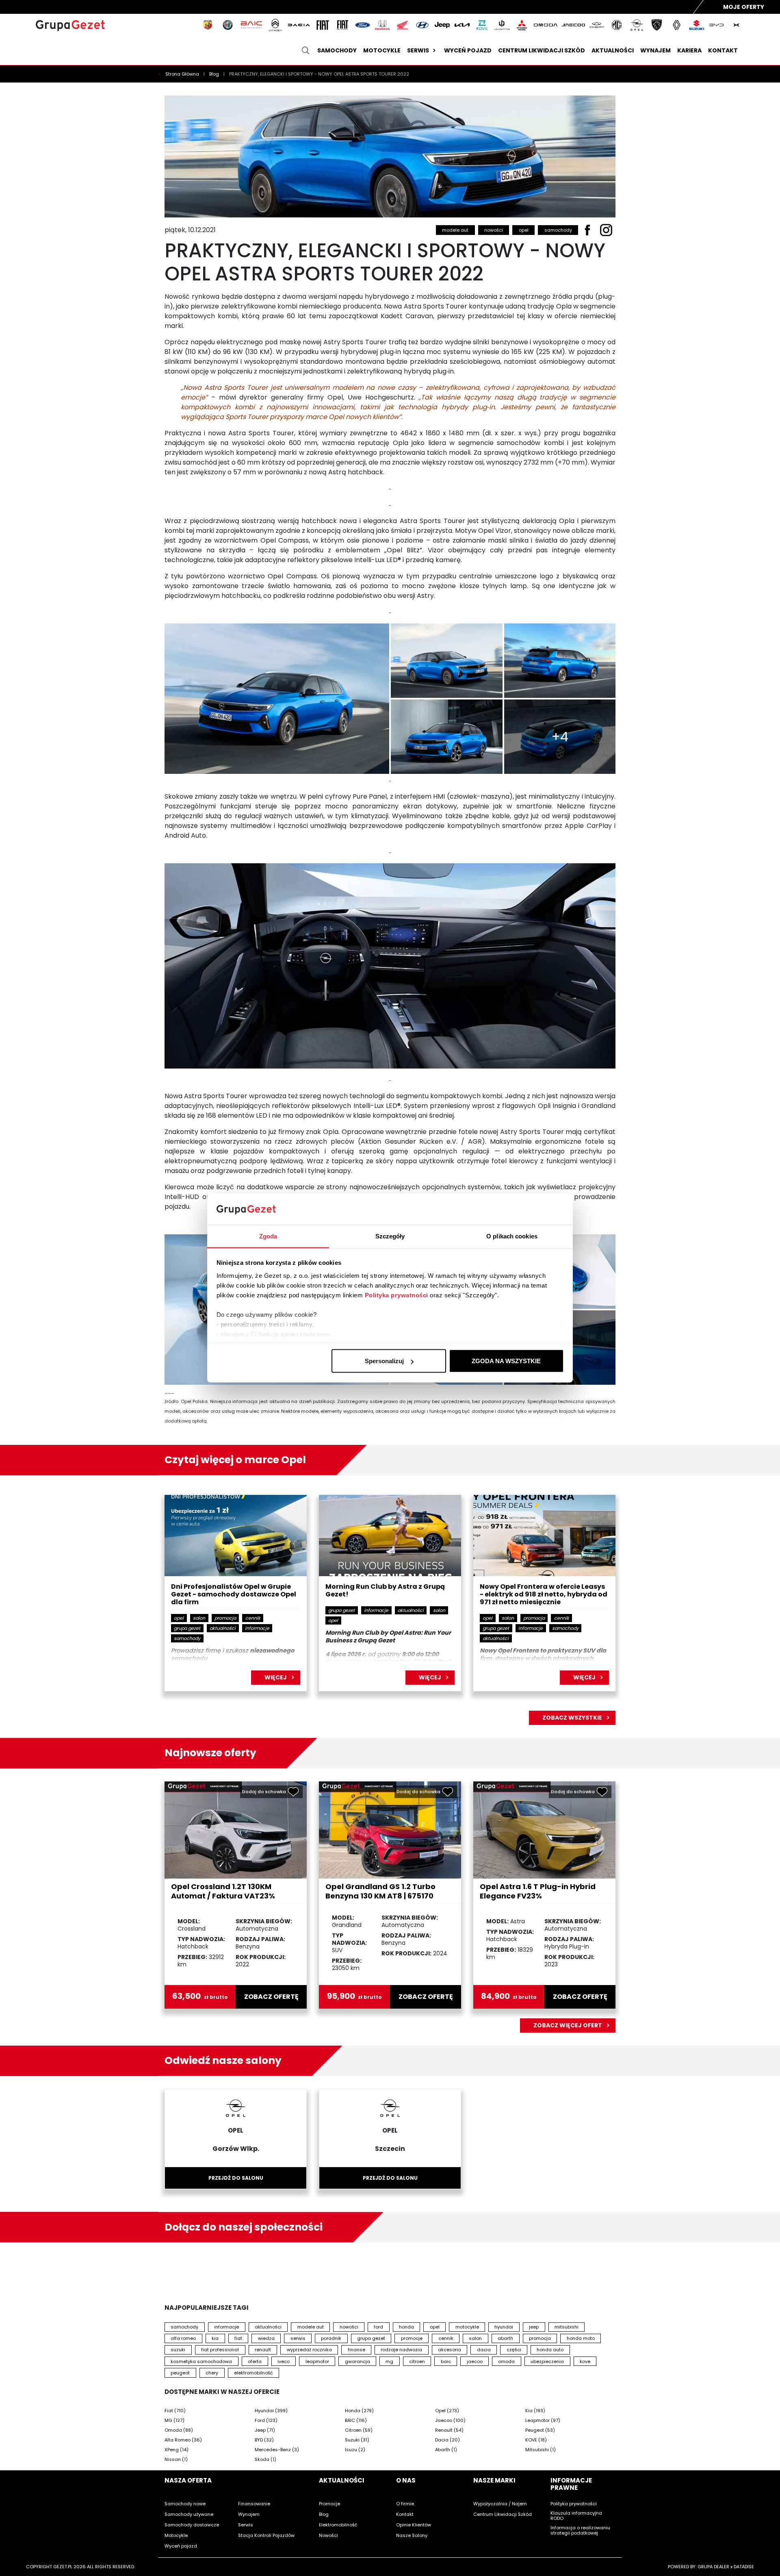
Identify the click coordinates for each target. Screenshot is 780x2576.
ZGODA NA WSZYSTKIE (506, 1361)
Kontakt (723, 50)
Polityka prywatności (396, 1295)
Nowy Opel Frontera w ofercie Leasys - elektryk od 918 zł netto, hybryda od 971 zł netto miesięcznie (544, 1595)
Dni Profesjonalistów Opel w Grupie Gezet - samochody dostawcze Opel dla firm (234, 1595)
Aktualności (613, 50)
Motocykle (382, 50)
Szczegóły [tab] (390, 1236)
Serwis (418, 50)
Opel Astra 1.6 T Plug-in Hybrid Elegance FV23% (538, 1891)
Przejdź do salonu (236, 2178)
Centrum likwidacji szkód (542, 50)
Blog (215, 74)
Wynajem (655, 50)
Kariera (689, 50)
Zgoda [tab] (268, 1236)
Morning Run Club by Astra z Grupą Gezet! (385, 1591)
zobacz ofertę (271, 1997)
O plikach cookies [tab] (512, 1236)
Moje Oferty (744, 7)
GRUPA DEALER (713, 2567)
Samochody (337, 50)
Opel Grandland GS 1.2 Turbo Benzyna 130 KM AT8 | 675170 (380, 1891)
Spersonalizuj (384, 1361)
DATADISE (744, 2567)
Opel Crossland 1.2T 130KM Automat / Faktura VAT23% (223, 1891)
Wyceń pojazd (468, 50)
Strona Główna (183, 74)
